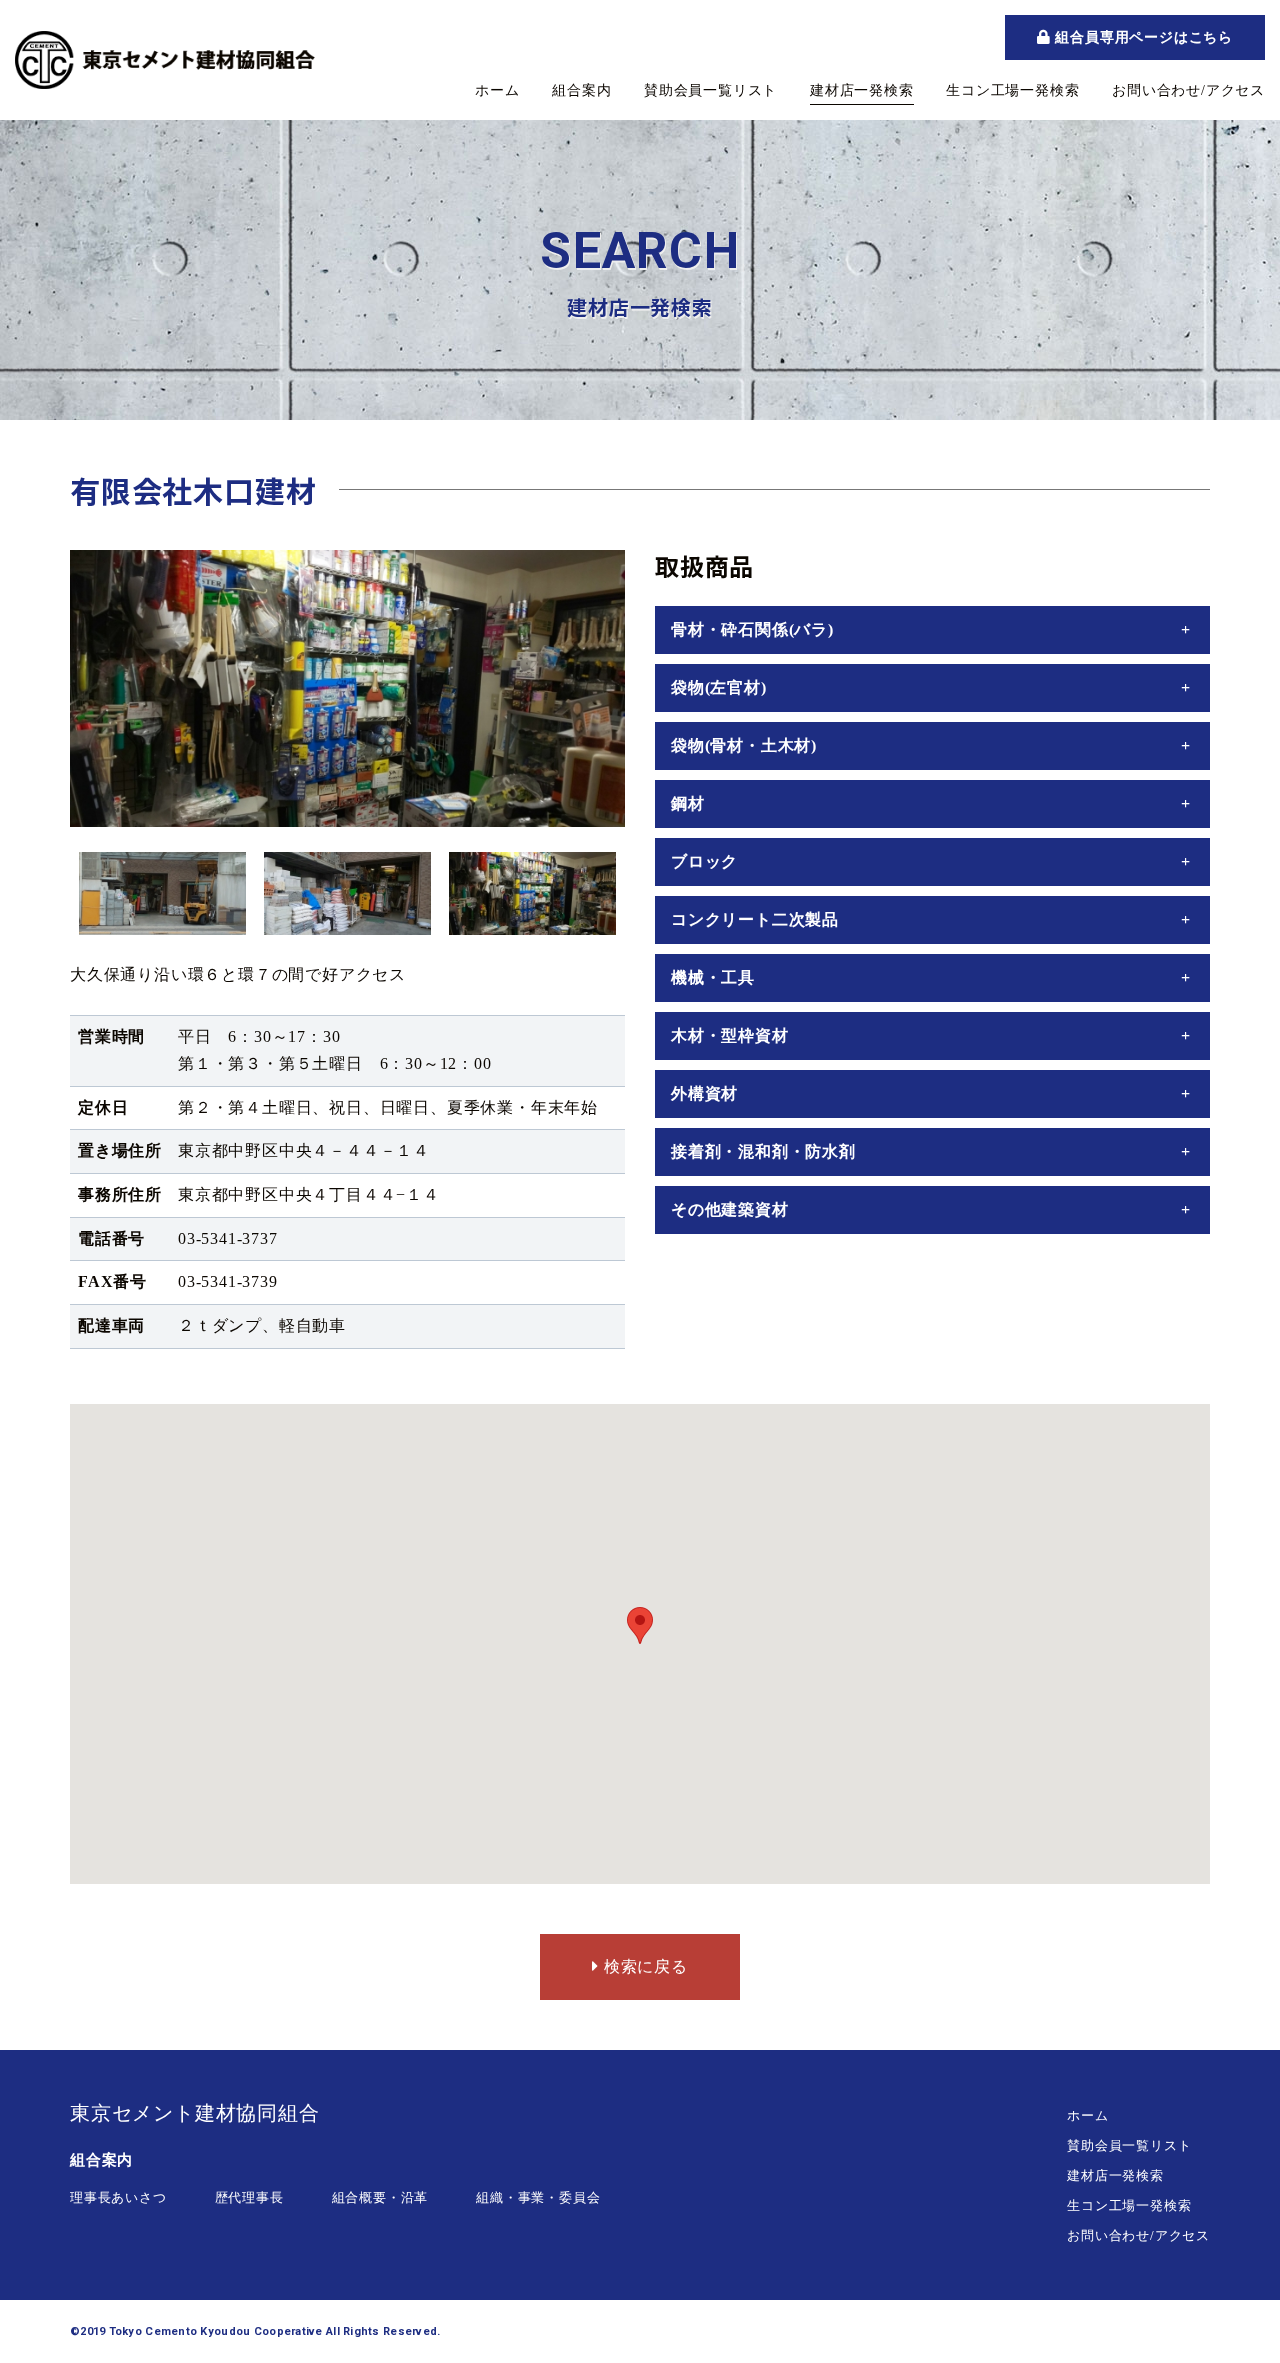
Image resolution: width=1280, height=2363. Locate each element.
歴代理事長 (249, 2197)
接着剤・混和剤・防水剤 (763, 1151)
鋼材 (688, 803)
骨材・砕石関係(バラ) (752, 629)
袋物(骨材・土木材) (744, 745)
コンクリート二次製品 (755, 919)
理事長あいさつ (118, 2197)
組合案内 (581, 90)
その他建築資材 (730, 1209)
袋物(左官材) (719, 687)
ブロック (704, 861)
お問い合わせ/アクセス (1188, 90)
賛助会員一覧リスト (710, 90)
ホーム (497, 90)
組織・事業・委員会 (538, 2197)
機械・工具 (713, 977)
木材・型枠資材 (730, 1035)
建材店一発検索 (862, 90)
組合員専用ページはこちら (1142, 37)
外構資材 (704, 1093)
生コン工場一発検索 (1012, 90)
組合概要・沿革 (380, 2197)
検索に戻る (643, 1966)
